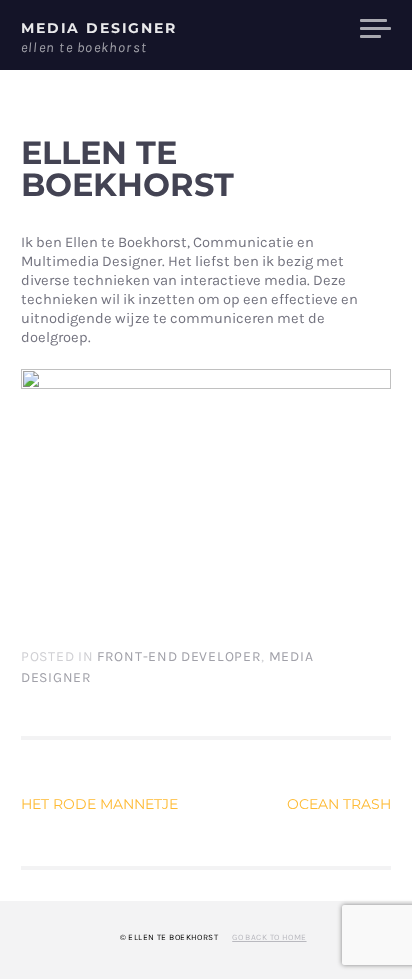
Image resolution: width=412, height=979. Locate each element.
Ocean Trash (339, 804)
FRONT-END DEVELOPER (179, 656)
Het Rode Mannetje (99, 804)
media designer (99, 28)
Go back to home (269, 937)
